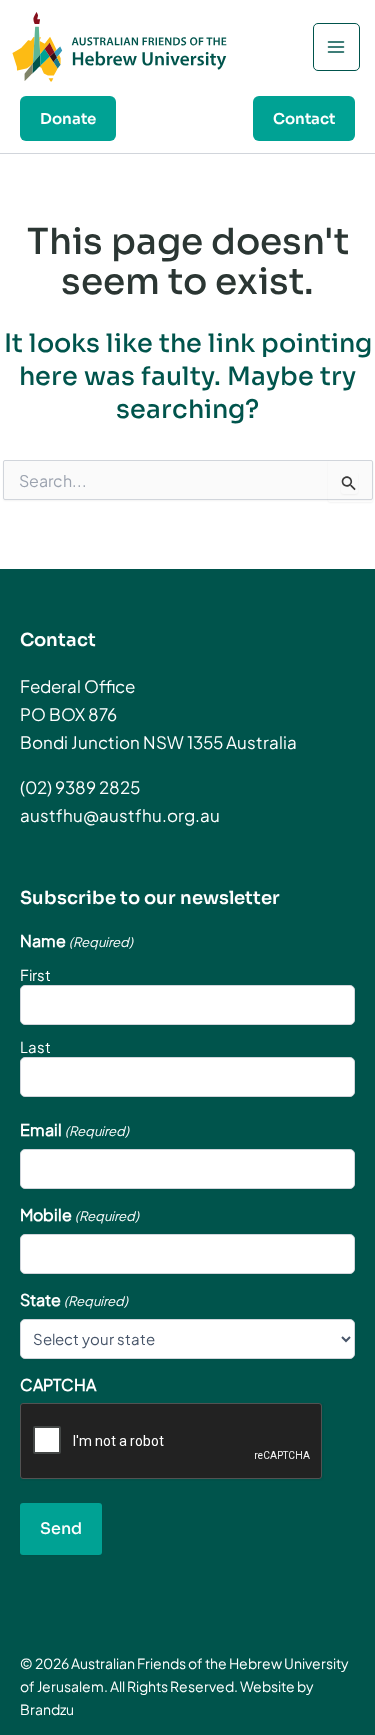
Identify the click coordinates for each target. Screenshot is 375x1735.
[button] (68, 118)
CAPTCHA (58, 1385)
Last (35, 1046)
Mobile (79, 1215)
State (74, 1300)
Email (74, 1130)
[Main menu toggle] (337, 47)
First (35, 974)
